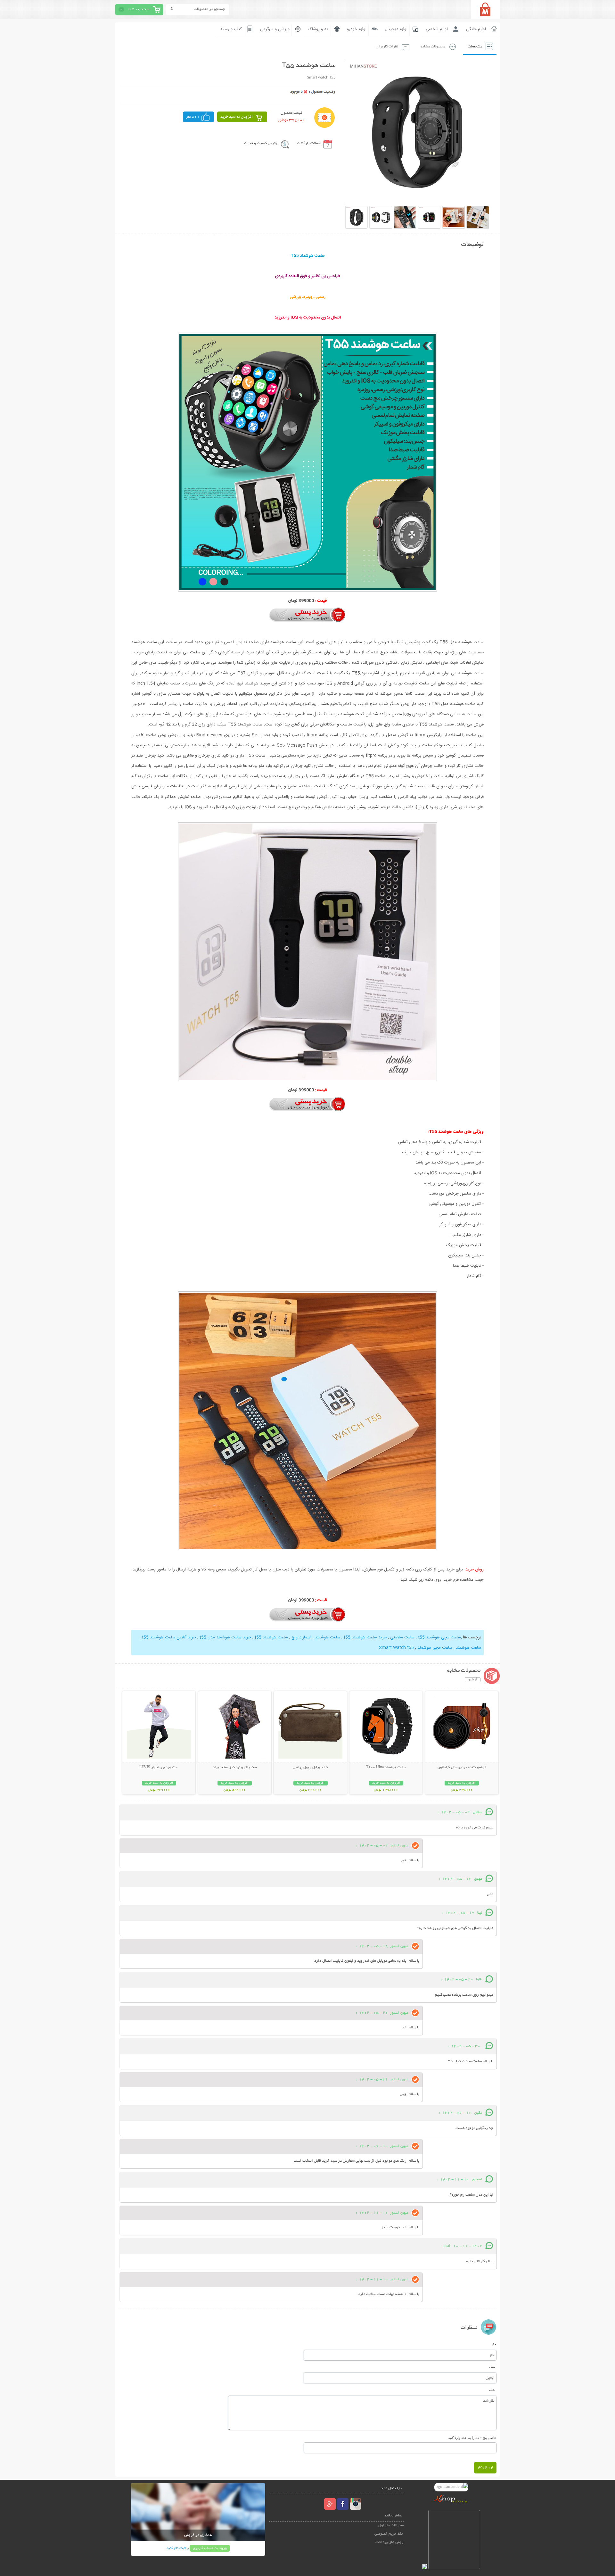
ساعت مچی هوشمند (434, 1648)
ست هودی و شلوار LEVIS (159, 1768)
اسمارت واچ (301, 1637)
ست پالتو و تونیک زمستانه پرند (235, 1768)
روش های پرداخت (389, 2542)
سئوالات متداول (391, 2526)
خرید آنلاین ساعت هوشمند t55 (168, 1637)
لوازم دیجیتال (396, 29)
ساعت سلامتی (402, 1637)
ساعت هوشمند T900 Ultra (386, 1768)
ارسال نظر (485, 2468)
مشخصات (475, 47)
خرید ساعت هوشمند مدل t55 (225, 1637)
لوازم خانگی (476, 29)
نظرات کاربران (387, 47)
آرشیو (473, 1680)
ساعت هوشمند (327, 1637)
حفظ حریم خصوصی (389, 2534)
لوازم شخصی (437, 29)
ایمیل (493, 2366)
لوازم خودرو (357, 29)
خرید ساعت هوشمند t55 (365, 1637)
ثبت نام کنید (176, 2548)
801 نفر (193, 117)
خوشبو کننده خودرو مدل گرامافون (462, 1768)
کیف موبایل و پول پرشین (310, 1768)
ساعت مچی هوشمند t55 (439, 1637)
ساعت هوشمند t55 (271, 1637)
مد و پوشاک (318, 29)
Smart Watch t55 (396, 1648)
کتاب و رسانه (231, 29)
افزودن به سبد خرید (237, 117)
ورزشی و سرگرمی (275, 29)
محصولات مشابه (433, 47)
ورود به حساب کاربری (210, 2548)
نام (494, 2343)
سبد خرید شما (139, 9)
